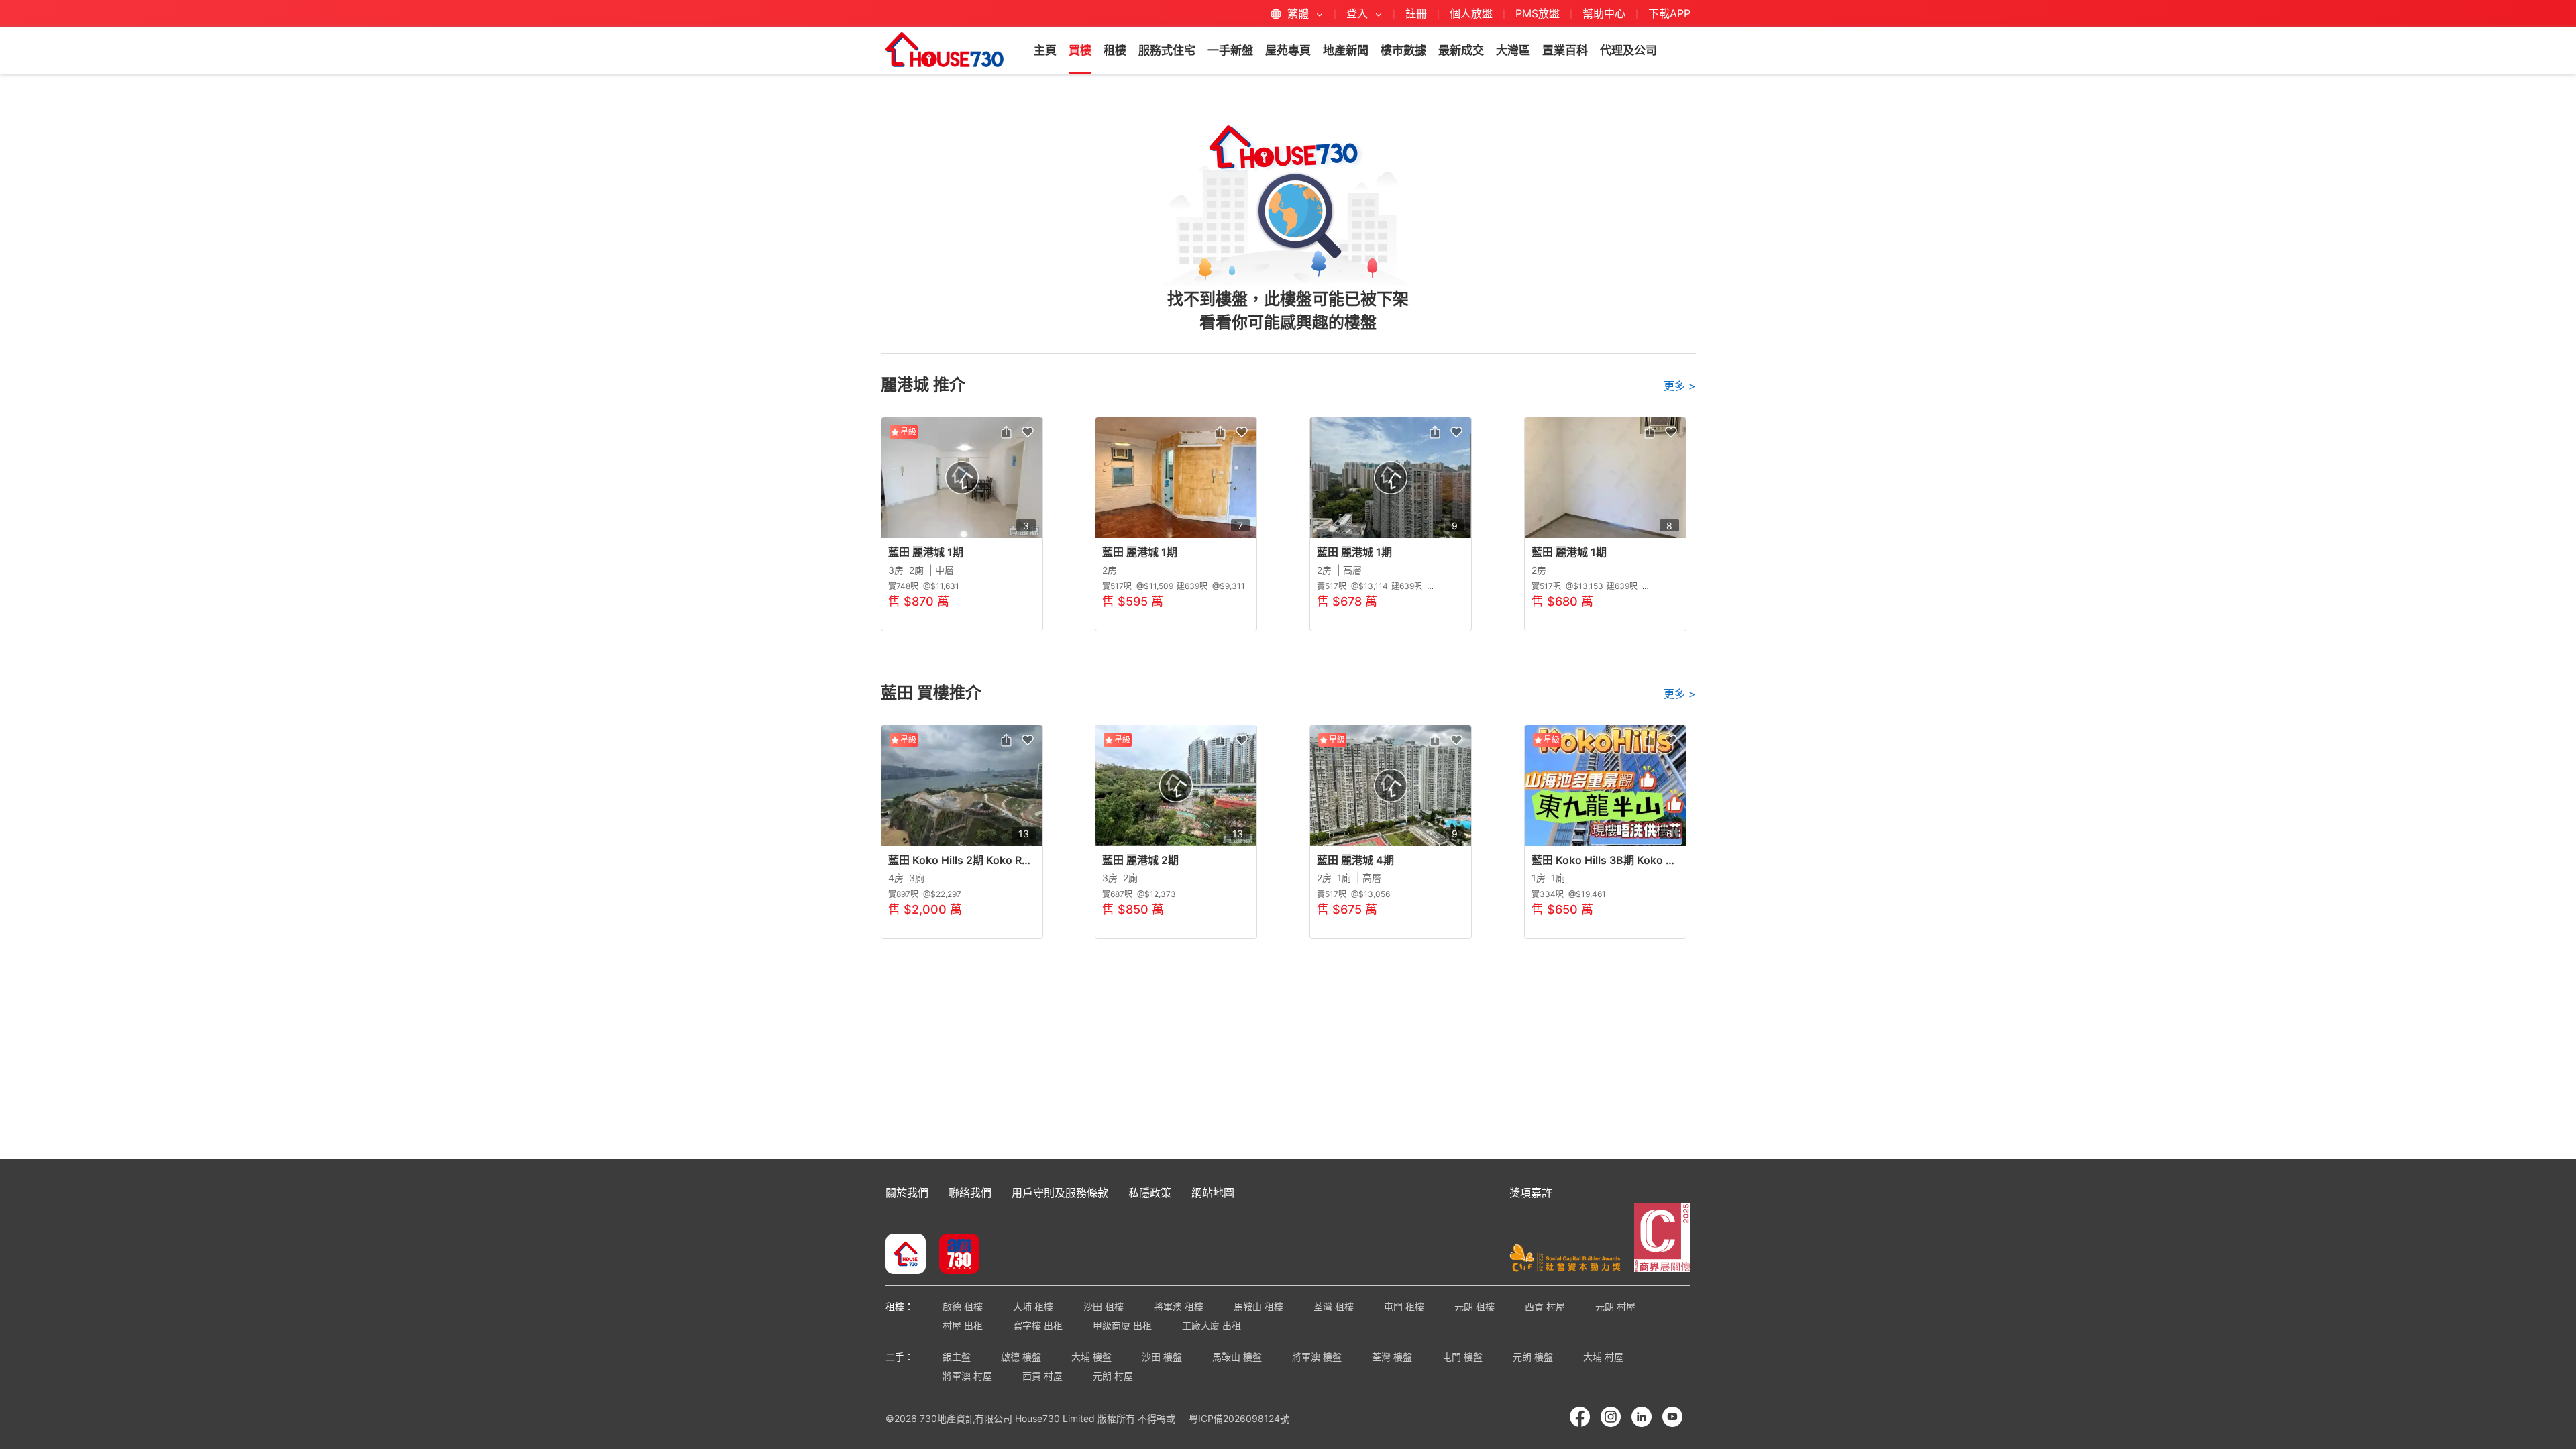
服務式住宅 (1167, 50)
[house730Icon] (906, 1255)
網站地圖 (1213, 1193)
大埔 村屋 (1603, 1357)
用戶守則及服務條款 (1060, 1193)
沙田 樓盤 (1162, 1357)
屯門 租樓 (1404, 1306)
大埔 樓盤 (1091, 1357)
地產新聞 (1346, 50)
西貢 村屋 (1545, 1306)
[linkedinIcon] (1642, 1417)
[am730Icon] (954, 1255)
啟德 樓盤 (1021, 1357)
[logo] (945, 50)
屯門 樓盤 (1462, 1357)
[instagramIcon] (1611, 1417)
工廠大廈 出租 (1212, 1325)
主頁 (1045, 50)
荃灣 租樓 (1334, 1306)
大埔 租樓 (1033, 1306)
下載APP (1669, 13)
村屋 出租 (963, 1325)
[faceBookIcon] (1580, 1417)
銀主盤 (957, 1357)
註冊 (1416, 13)
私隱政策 (1150, 1193)
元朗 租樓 (1474, 1306)
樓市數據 (1403, 50)
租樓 (1115, 50)
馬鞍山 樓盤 (1237, 1357)
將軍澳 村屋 (967, 1376)
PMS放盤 (1538, 13)
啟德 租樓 (963, 1306)
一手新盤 (1230, 50)
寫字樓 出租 (1038, 1325)
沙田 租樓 (1104, 1306)
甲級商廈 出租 (1122, 1325)
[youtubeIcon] (1672, 1417)
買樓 (1080, 50)
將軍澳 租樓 (1179, 1306)
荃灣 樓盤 (1392, 1357)
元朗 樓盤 (1533, 1357)
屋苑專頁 (1288, 50)
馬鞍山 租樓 (1258, 1306)
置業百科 (1565, 50)
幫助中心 (1606, 13)
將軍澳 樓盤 (1317, 1357)
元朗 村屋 (1615, 1306)
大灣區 (1513, 50)
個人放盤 (1471, 13)
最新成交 (1461, 50)
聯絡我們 (970, 1193)
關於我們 (907, 1193)
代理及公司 (1628, 50)
